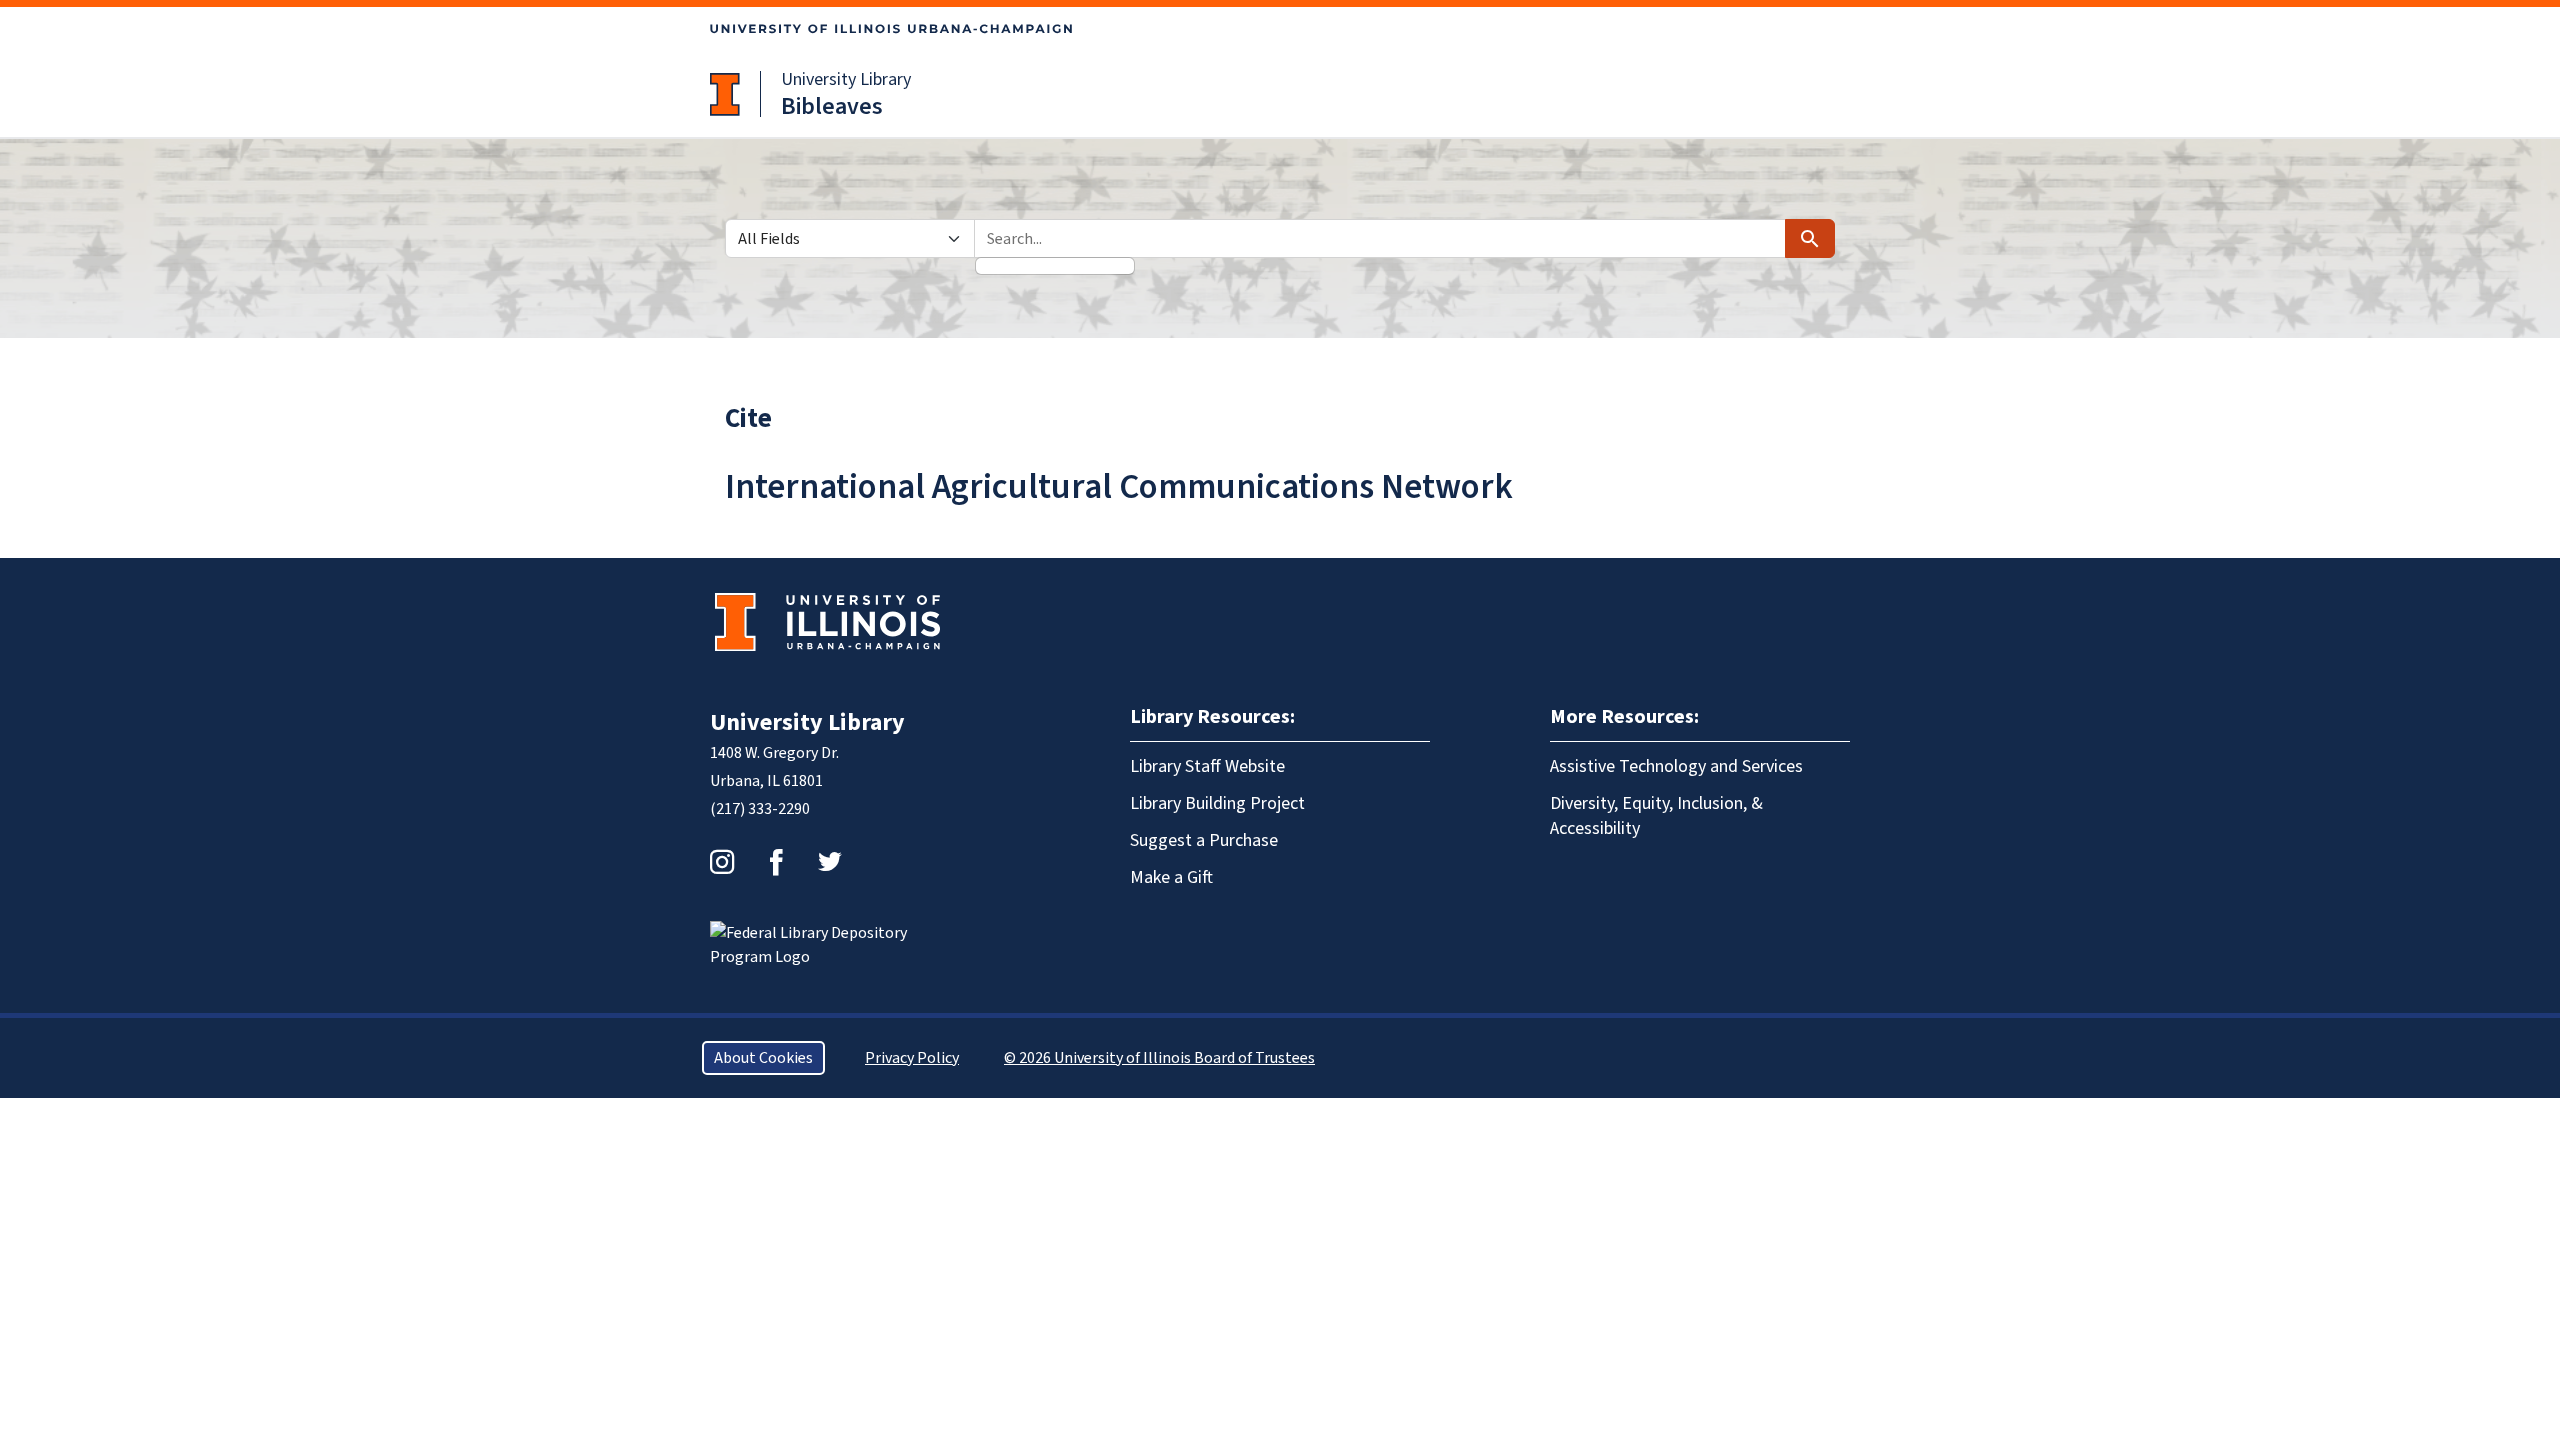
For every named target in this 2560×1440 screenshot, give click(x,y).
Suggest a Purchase (1204, 840)
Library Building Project (1217, 803)
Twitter (830, 862)
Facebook (776, 862)
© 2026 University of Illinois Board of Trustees (1159, 1058)
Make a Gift (1171, 877)
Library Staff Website (1207, 766)
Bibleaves (832, 106)
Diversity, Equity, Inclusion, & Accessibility (1656, 816)
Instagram (722, 862)
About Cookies (763, 1058)
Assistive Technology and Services (1676, 766)
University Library (846, 79)
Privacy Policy (912, 1058)
